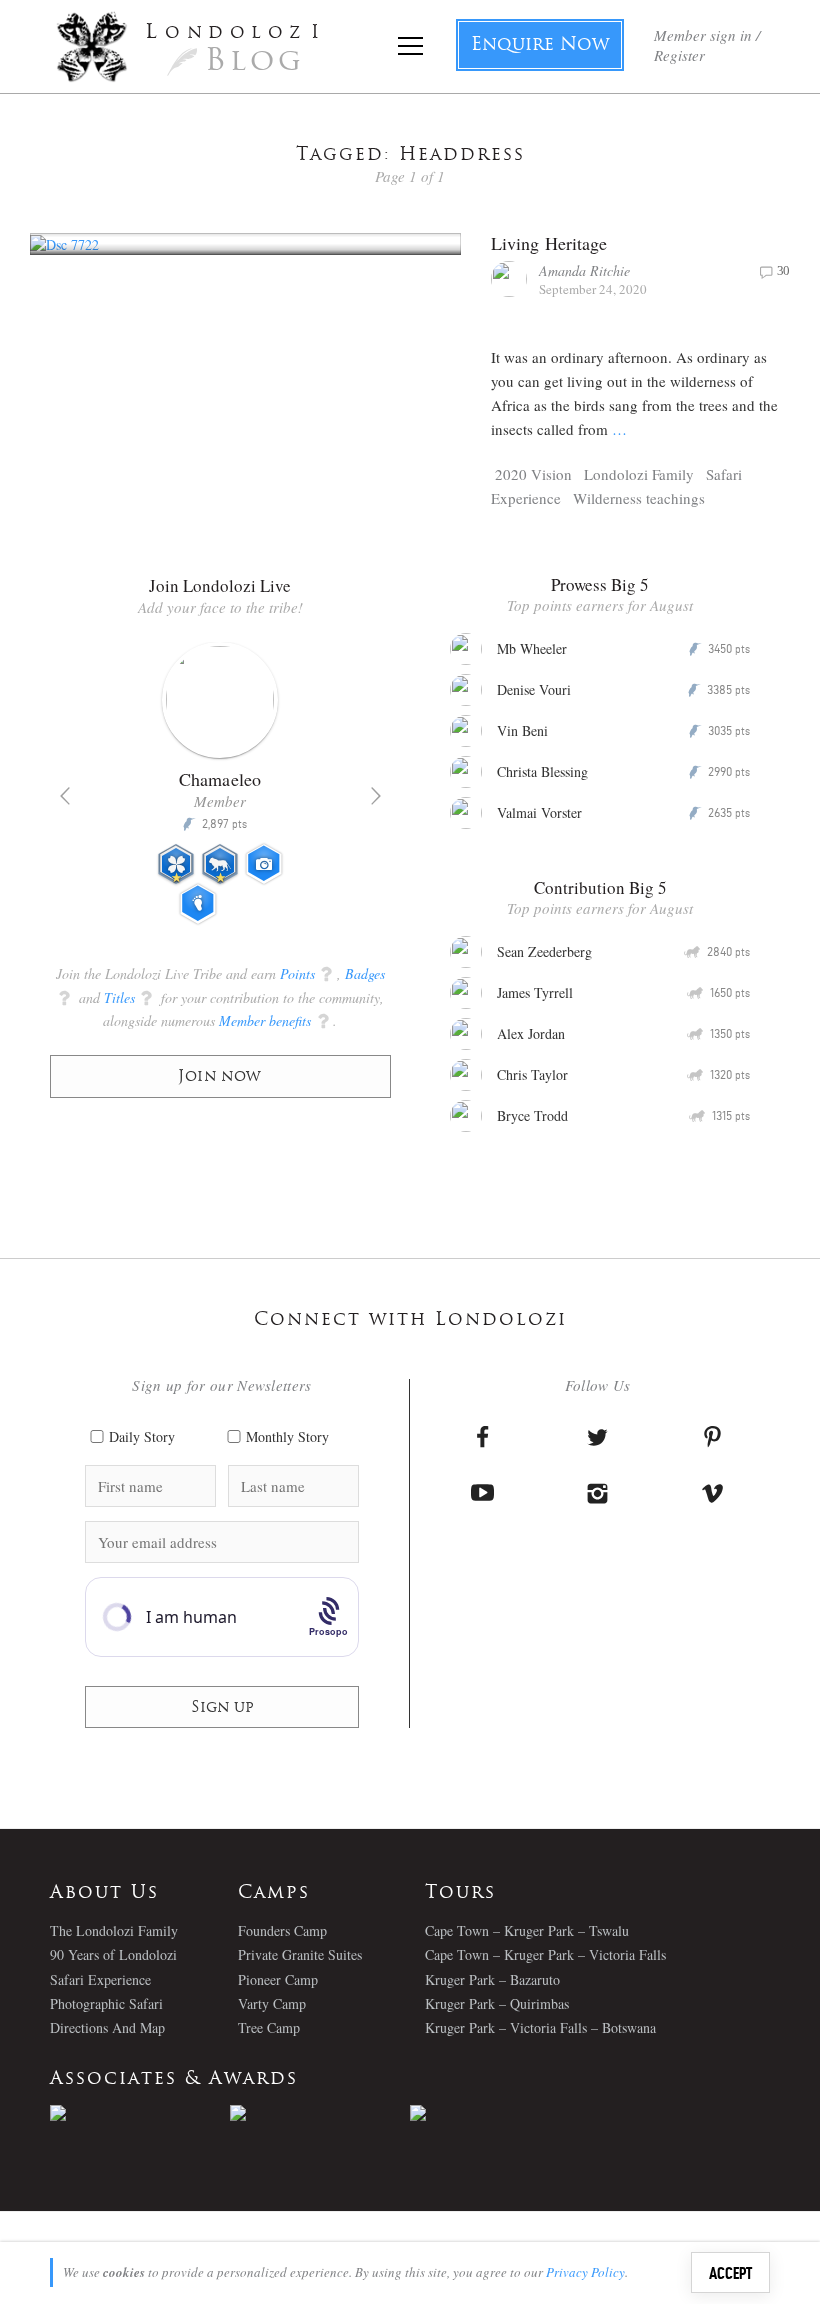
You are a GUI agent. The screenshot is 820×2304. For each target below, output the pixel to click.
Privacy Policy (585, 2272)
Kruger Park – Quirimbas (497, 2003)
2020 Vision (533, 474)
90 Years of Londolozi (113, 1954)
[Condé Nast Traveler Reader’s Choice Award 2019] (140, 2113)
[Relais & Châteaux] (500, 2113)
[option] (220, 792)
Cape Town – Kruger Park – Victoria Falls (545, 1954)
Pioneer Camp (278, 1979)
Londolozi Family (639, 474)
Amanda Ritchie (584, 270)
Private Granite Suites (300, 1954)
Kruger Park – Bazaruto (492, 1979)
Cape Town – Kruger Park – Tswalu (527, 1930)
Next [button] (376, 796)
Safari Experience (100, 1979)
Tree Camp (269, 2027)
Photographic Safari (106, 2003)
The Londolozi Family (114, 1930)
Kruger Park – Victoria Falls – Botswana (540, 2027)
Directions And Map (107, 2027)
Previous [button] (65, 796)
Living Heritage (549, 243)
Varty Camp (272, 2003)
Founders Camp (282, 1930)
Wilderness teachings (639, 498)
